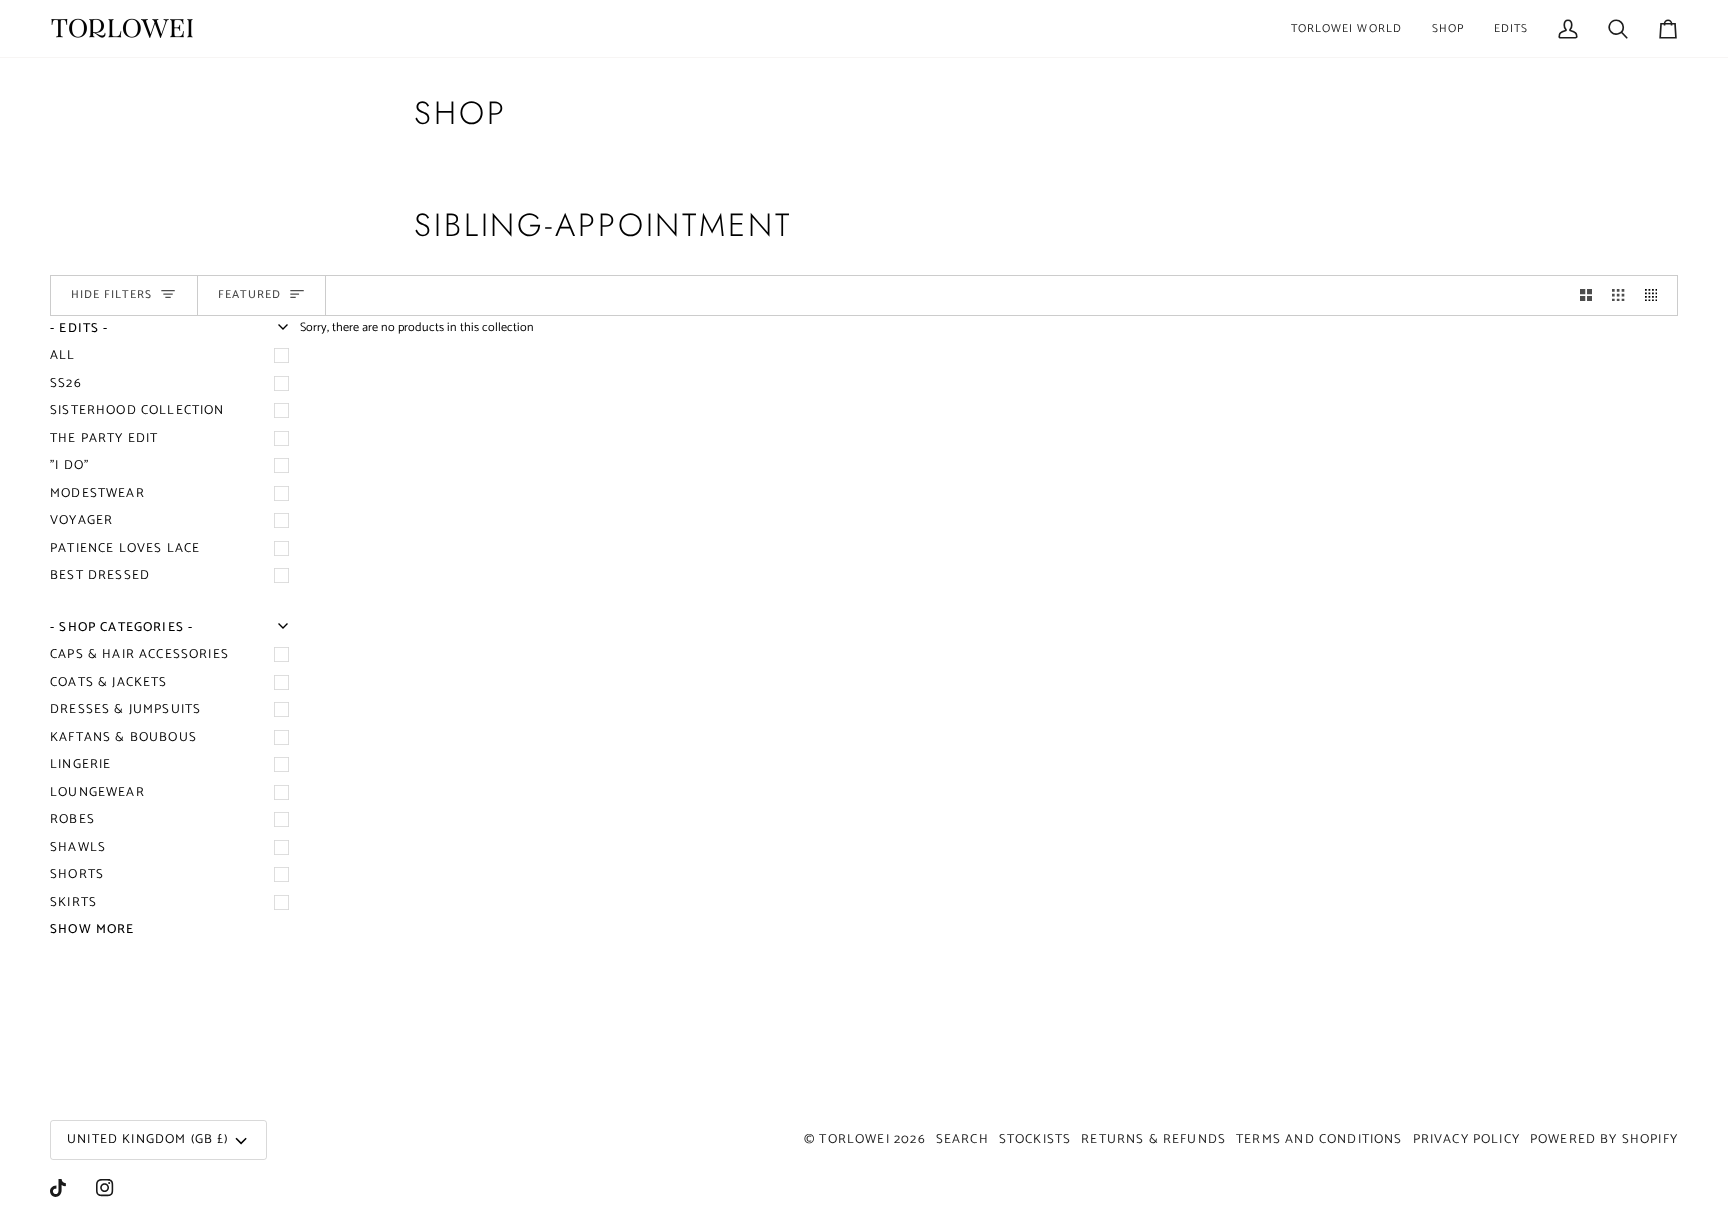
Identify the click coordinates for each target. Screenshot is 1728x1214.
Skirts (73, 902)
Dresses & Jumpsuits (125, 709)
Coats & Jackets (109, 682)
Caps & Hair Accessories (139, 654)
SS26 (66, 383)
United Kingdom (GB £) (148, 1139)
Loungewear (97, 792)
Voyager (81, 520)
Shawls (78, 847)
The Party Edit (104, 438)
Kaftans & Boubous (123, 737)
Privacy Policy (1466, 1139)
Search (962, 1139)
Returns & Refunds (1153, 1139)
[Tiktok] (58, 1188)
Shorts (77, 874)
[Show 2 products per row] (1586, 295)
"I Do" (69, 465)
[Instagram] (105, 1188)
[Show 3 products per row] (1618, 295)
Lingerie (80, 764)
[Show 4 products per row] (1656, 295)
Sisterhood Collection (137, 410)
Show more (92, 930)
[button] (1346, 28)
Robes (72, 819)
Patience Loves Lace (125, 548)
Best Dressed (100, 575)
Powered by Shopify (1604, 1139)
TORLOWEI (854, 1139)
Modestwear (97, 493)
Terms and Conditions (1319, 1139)
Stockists (1035, 1139)
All (63, 355)
